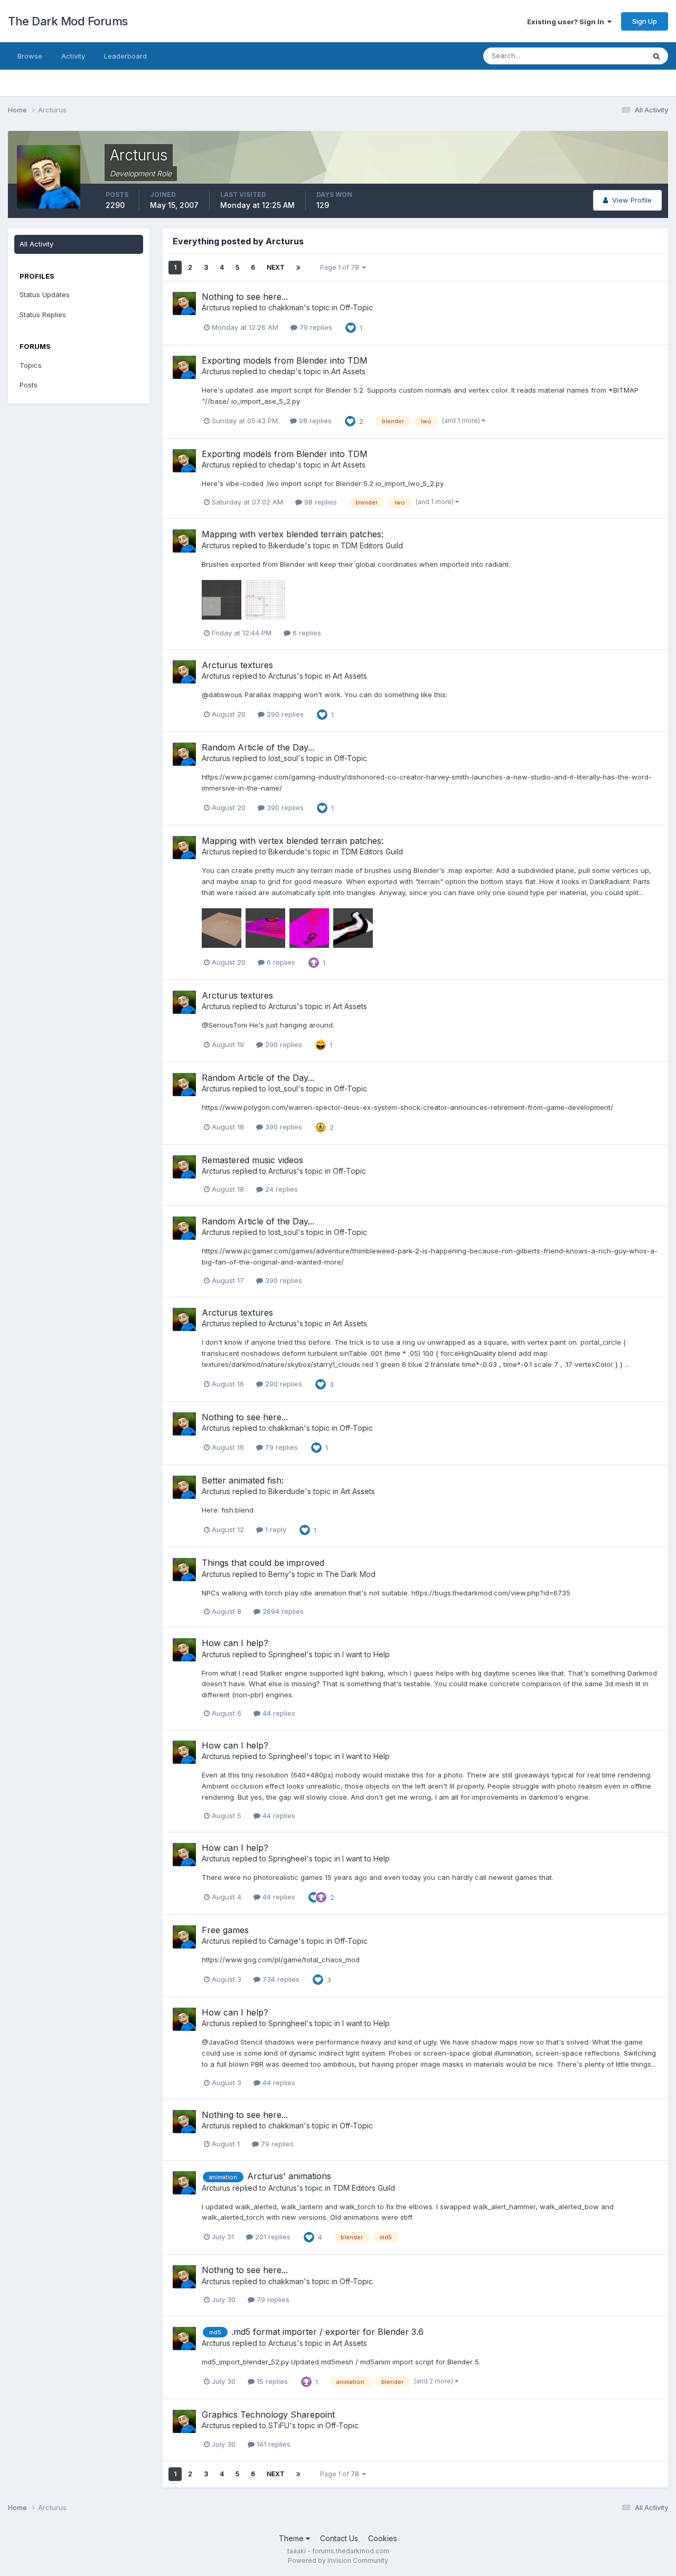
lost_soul (283, 758)
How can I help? (235, 1643)
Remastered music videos (252, 1160)
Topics (31, 365)
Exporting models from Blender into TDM (285, 360)
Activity (73, 56)
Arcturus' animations (289, 2176)
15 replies (271, 2381)
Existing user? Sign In (567, 22)
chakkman (286, 307)
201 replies (272, 2237)
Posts (29, 385)
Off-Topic (356, 307)
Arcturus (216, 307)
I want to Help (366, 1654)
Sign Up (645, 21)
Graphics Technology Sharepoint (268, 2415)
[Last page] (298, 268)
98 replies (314, 421)
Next (276, 267)
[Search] (656, 56)
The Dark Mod (350, 1574)
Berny (279, 1574)
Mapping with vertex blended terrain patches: (293, 534)
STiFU (279, 2425)
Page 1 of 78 (341, 267)
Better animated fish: (243, 1480)
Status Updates (607, 56)
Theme (292, 2538)
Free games (225, 1930)
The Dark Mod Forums (68, 21)
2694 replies (282, 1611)
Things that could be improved (263, 1563)
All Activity (36, 244)
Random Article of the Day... (258, 747)
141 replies (273, 2444)
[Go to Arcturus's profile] (184, 303)
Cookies (383, 2538)
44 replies (278, 1713)
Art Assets (348, 371)
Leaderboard (125, 56)
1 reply (275, 1529)
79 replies (315, 327)
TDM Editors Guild (372, 545)
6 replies (306, 633)
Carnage (283, 1941)
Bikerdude (287, 545)
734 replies (280, 1979)
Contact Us (339, 2538)
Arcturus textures (237, 665)
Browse (30, 56)
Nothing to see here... (245, 297)
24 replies (280, 1189)
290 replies (284, 714)
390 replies (284, 807)
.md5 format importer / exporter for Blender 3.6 (327, 2332)
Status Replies (43, 315)
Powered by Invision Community (338, 2560)
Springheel (287, 1654)
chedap (282, 371)
